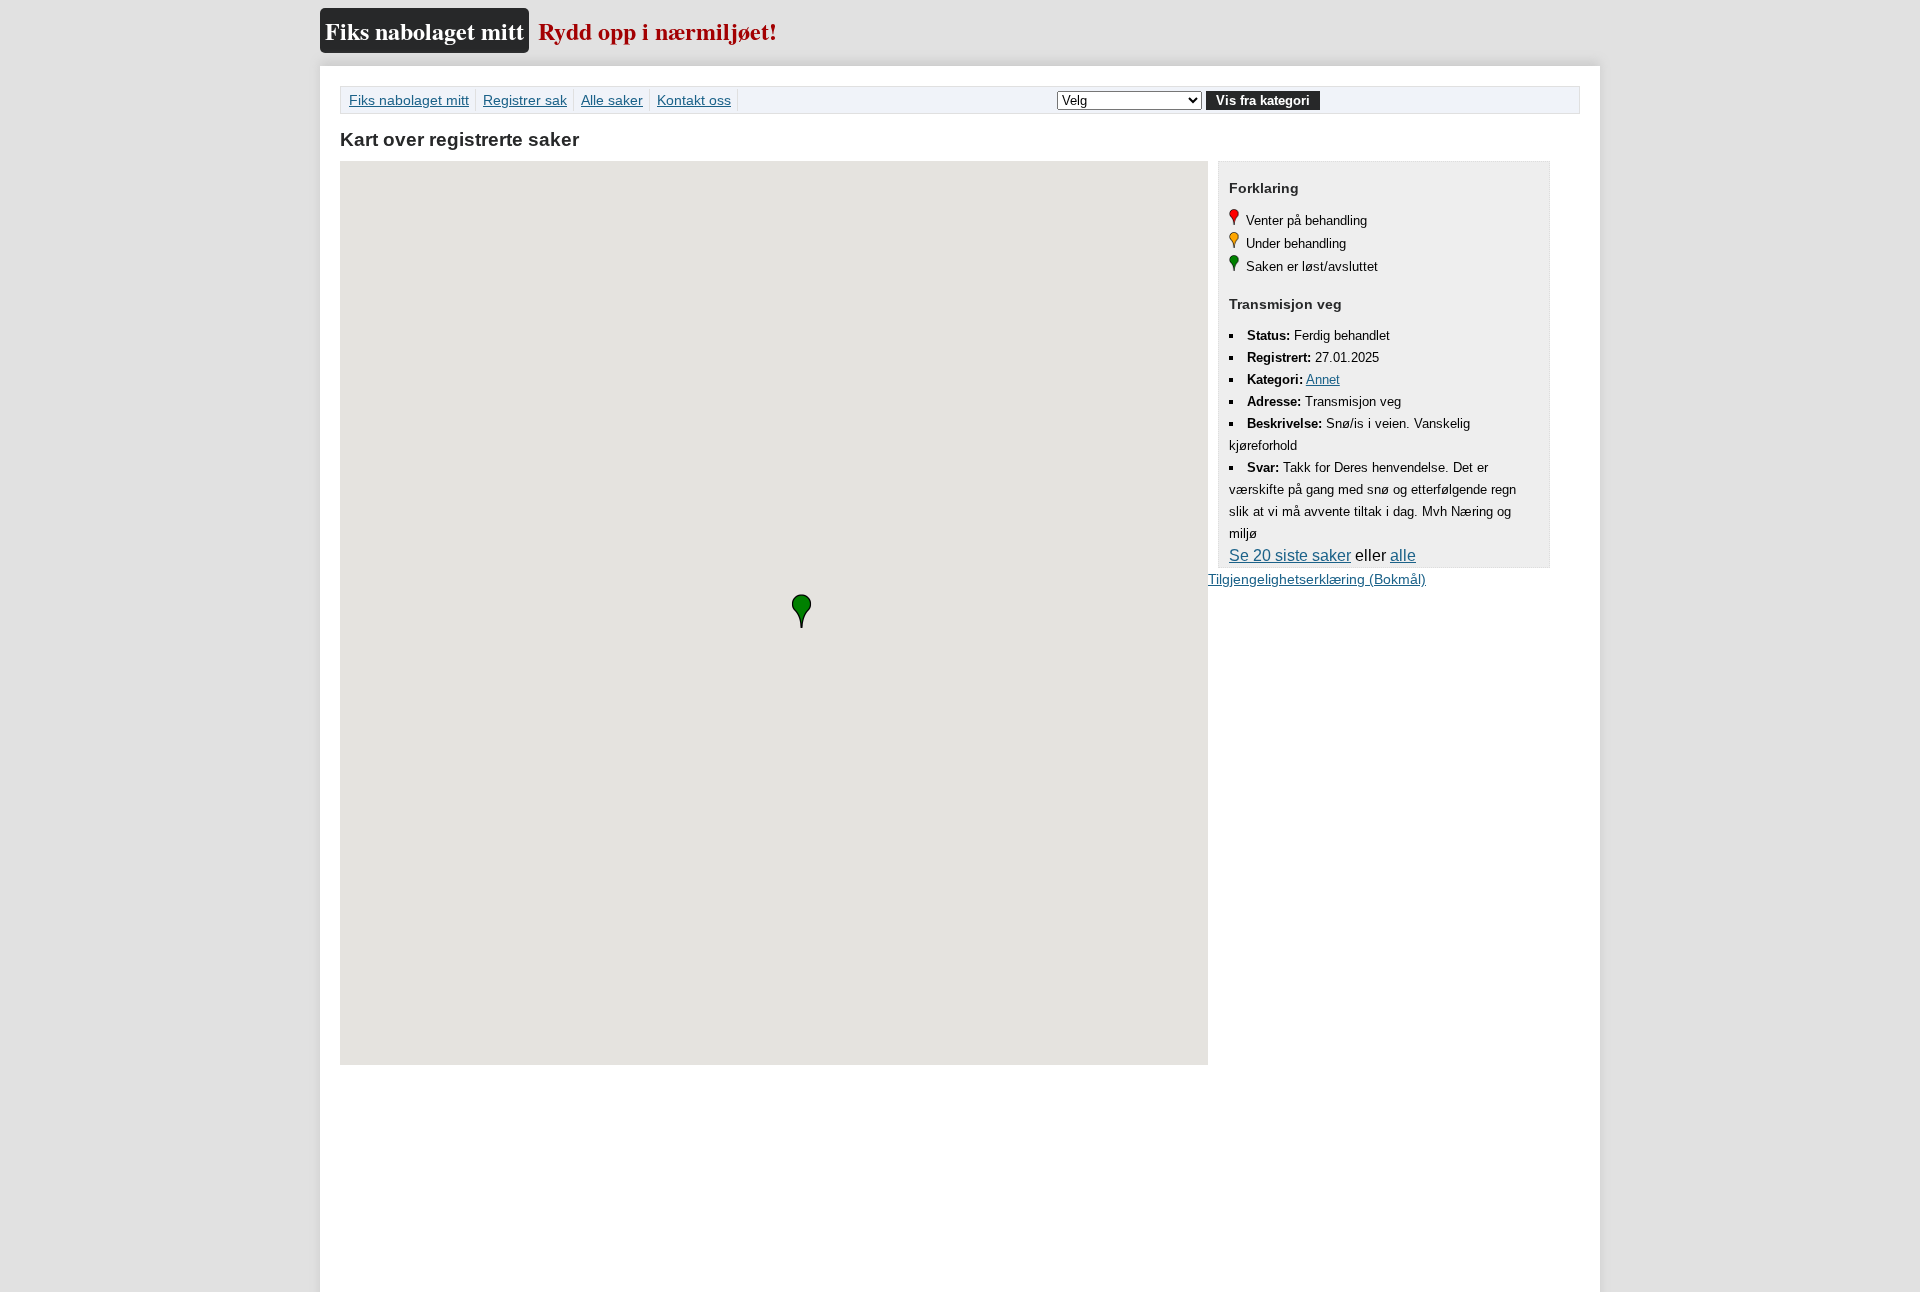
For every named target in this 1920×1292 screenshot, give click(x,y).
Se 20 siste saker (1290, 555)
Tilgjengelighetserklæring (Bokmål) (1317, 579)
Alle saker (612, 100)
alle (1403, 555)
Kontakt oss (694, 100)
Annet (1323, 379)
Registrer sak (525, 100)
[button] (801, 611)
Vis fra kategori (1263, 100)
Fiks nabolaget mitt (424, 30)
